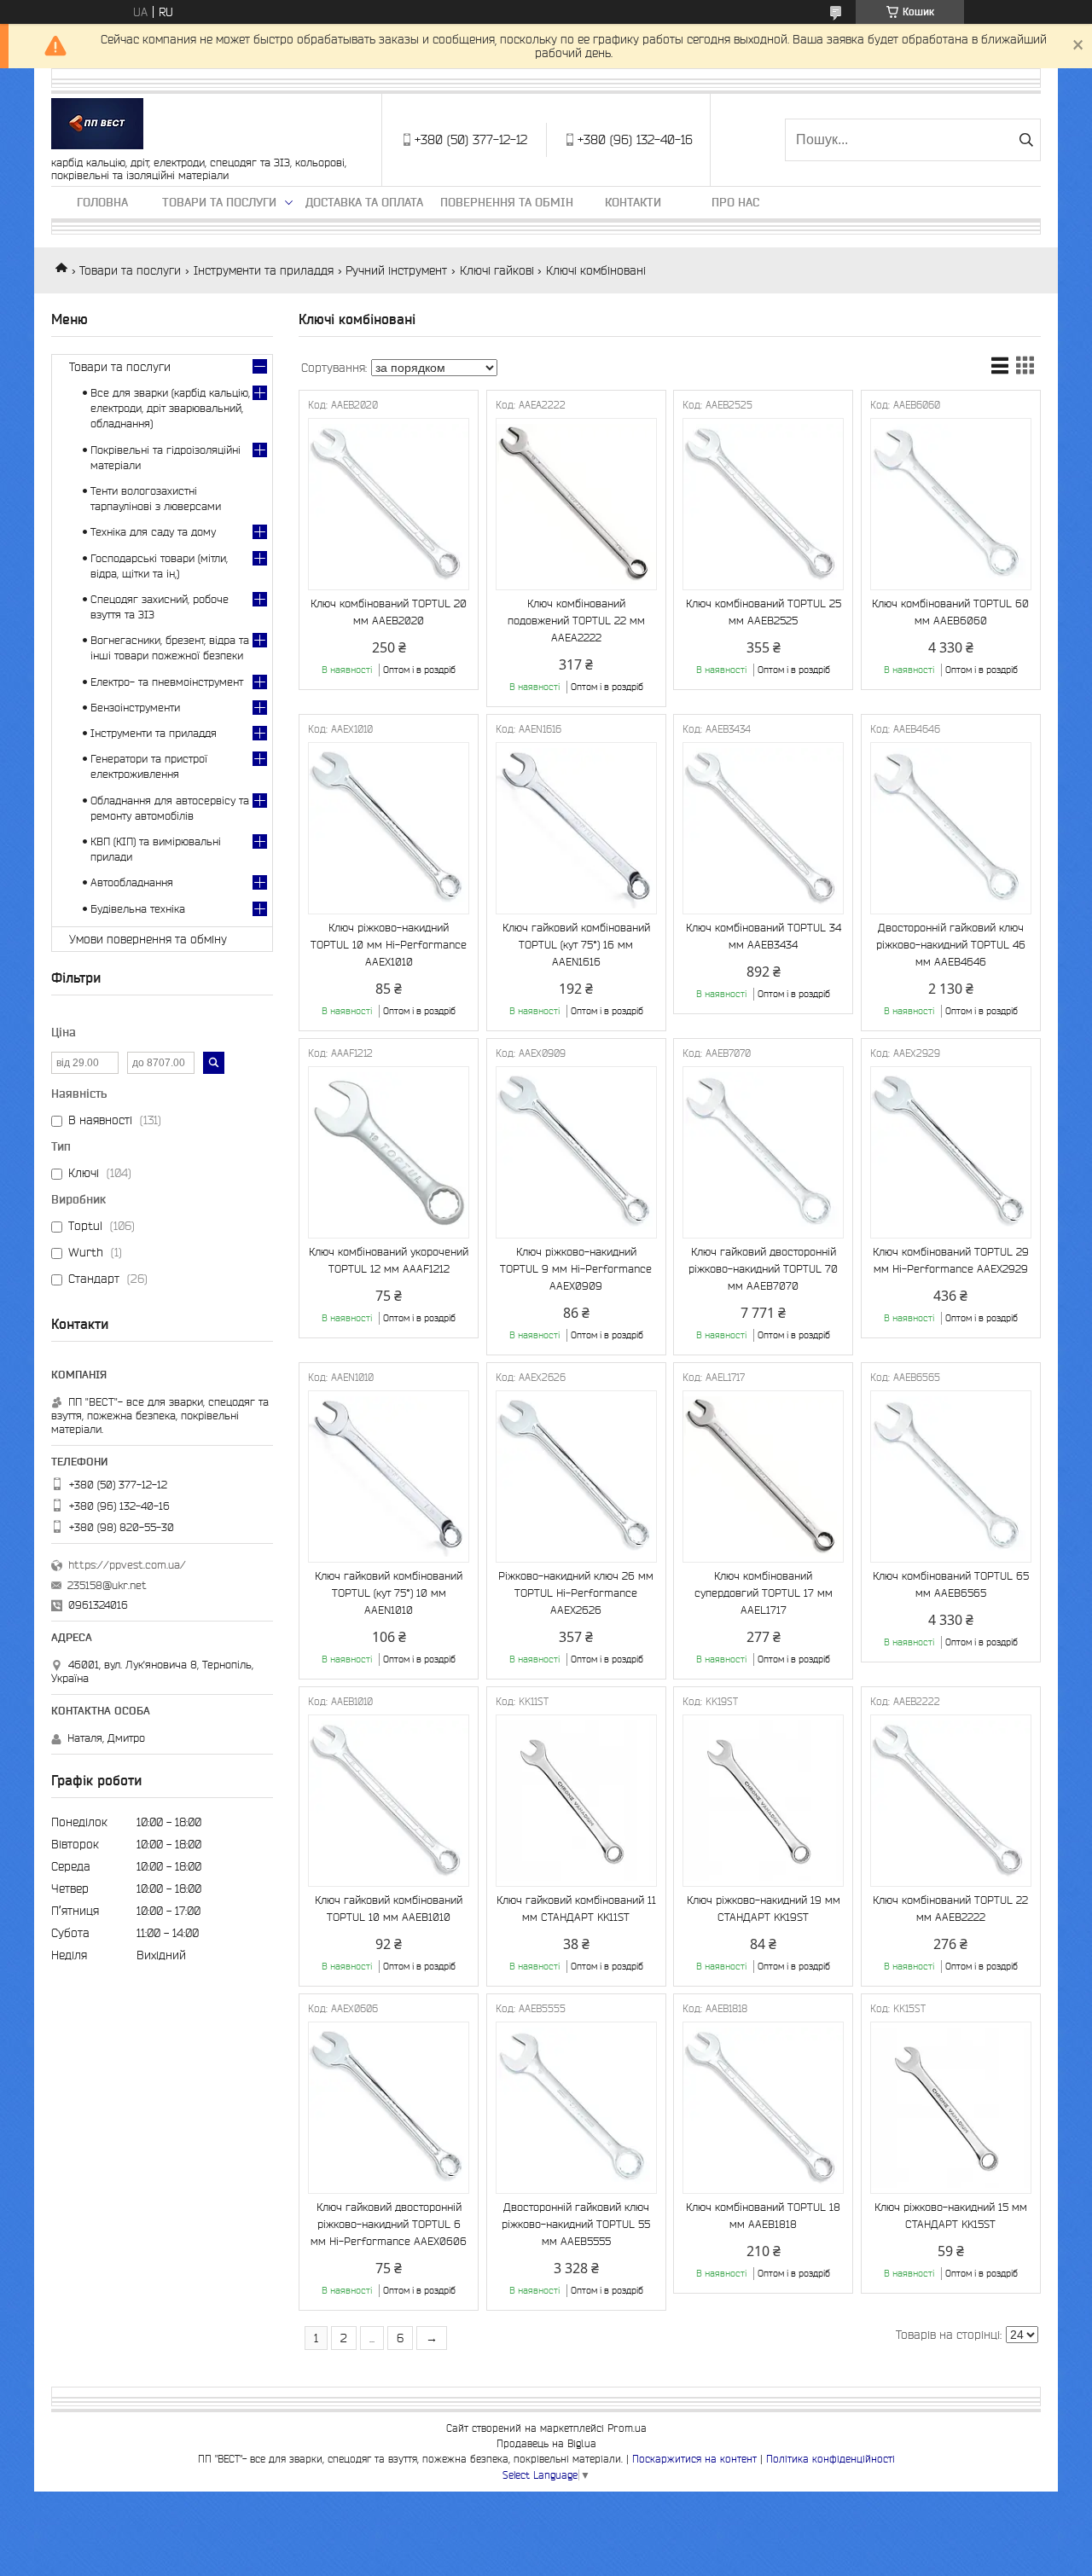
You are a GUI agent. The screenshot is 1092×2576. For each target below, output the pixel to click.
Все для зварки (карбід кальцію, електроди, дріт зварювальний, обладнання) (170, 408)
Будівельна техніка (138, 909)
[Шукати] (1026, 140)
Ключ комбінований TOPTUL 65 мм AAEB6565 (951, 1584)
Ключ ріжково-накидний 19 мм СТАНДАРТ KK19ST (764, 1909)
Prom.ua (627, 2428)
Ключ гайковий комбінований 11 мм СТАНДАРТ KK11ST (576, 1909)
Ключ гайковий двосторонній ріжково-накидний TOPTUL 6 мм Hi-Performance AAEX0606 (389, 2224)
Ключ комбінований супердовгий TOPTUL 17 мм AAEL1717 (764, 1593)
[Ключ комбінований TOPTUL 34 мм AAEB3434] (763, 828)
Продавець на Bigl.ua (546, 2443)
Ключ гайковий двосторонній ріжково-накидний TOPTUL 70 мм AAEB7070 (763, 1269)
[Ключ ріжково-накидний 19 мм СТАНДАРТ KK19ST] (763, 1801)
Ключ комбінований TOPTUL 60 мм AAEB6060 (950, 612)
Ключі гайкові (497, 270)
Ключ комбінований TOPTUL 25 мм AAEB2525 (764, 612)
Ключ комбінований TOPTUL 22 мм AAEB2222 (950, 1909)
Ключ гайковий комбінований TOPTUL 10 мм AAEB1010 (389, 1909)
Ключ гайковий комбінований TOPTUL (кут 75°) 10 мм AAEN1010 (389, 1593)
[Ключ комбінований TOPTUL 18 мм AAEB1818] (763, 2108)
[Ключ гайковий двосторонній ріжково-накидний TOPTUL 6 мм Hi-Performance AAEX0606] (389, 2108)
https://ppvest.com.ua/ (127, 1565)
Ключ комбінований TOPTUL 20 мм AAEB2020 (389, 612)
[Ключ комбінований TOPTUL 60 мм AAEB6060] (951, 504)
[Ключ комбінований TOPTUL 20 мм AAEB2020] (389, 504)
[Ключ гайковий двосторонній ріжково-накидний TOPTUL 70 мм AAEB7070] (763, 1152)
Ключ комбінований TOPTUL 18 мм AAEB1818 (763, 2216)
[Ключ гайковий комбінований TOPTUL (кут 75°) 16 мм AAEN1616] (576, 828)
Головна (102, 202)
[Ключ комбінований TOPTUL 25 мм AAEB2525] (763, 504)
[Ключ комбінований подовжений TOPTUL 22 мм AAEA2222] (576, 504)
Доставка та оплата (364, 202)
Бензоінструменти (135, 708)
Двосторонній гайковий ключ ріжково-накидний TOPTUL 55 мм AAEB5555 (576, 2224)
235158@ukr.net (107, 1585)
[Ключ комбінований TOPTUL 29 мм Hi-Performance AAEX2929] (951, 1152)
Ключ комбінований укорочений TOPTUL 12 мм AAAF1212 (389, 1260)
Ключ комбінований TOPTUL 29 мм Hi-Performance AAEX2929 (951, 1260)
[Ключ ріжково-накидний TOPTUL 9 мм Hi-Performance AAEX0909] (576, 1152)
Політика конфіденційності (831, 2459)
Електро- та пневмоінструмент (167, 682)
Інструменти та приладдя (264, 270)
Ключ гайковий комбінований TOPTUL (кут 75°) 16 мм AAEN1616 (576, 945)
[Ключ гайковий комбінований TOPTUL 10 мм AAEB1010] (389, 1801)
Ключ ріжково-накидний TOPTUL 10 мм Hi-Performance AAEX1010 (389, 945)
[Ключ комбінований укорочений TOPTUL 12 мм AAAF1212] (389, 1152)
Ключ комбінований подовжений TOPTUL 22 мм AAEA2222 (576, 621)
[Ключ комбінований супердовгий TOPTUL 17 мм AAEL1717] (763, 1477)
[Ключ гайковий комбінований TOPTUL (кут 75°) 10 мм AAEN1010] (389, 1477)
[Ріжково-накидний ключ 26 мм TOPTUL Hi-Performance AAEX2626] (576, 1477)
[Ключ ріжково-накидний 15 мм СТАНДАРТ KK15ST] (951, 2108)
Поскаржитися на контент (694, 2459)
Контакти (633, 202)
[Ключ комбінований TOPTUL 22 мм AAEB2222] (951, 1801)
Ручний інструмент (396, 270)
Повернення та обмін (507, 202)
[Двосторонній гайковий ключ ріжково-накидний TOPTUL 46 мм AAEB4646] (951, 828)
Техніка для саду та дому (153, 532)
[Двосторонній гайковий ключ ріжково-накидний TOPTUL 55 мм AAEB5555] (576, 2108)
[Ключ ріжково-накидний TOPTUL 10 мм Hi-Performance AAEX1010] (389, 828)
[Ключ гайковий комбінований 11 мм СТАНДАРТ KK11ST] (576, 1801)
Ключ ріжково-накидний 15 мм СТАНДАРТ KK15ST (951, 2216)
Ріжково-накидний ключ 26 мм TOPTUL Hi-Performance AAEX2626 (576, 1593)
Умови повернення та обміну (148, 939)
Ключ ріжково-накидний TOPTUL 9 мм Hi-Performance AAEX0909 (576, 1269)
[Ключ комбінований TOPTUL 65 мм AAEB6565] (951, 1477)
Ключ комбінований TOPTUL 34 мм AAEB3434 (764, 936)
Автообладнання (132, 882)
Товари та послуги (219, 202)
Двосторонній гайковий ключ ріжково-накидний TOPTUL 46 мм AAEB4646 (951, 945)
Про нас (735, 202)
